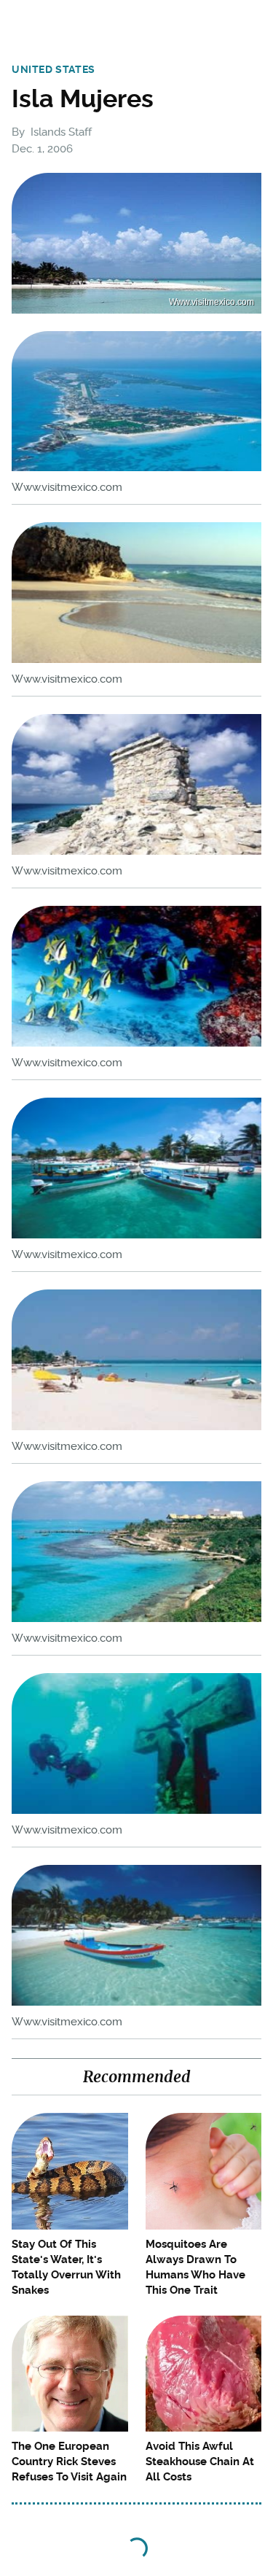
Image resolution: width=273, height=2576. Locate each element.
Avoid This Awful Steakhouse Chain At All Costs (200, 2461)
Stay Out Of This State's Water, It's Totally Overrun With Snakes (66, 2267)
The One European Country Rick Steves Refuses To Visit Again (69, 2461)
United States (54, 69)
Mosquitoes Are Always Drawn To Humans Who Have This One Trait (195, 2267)
